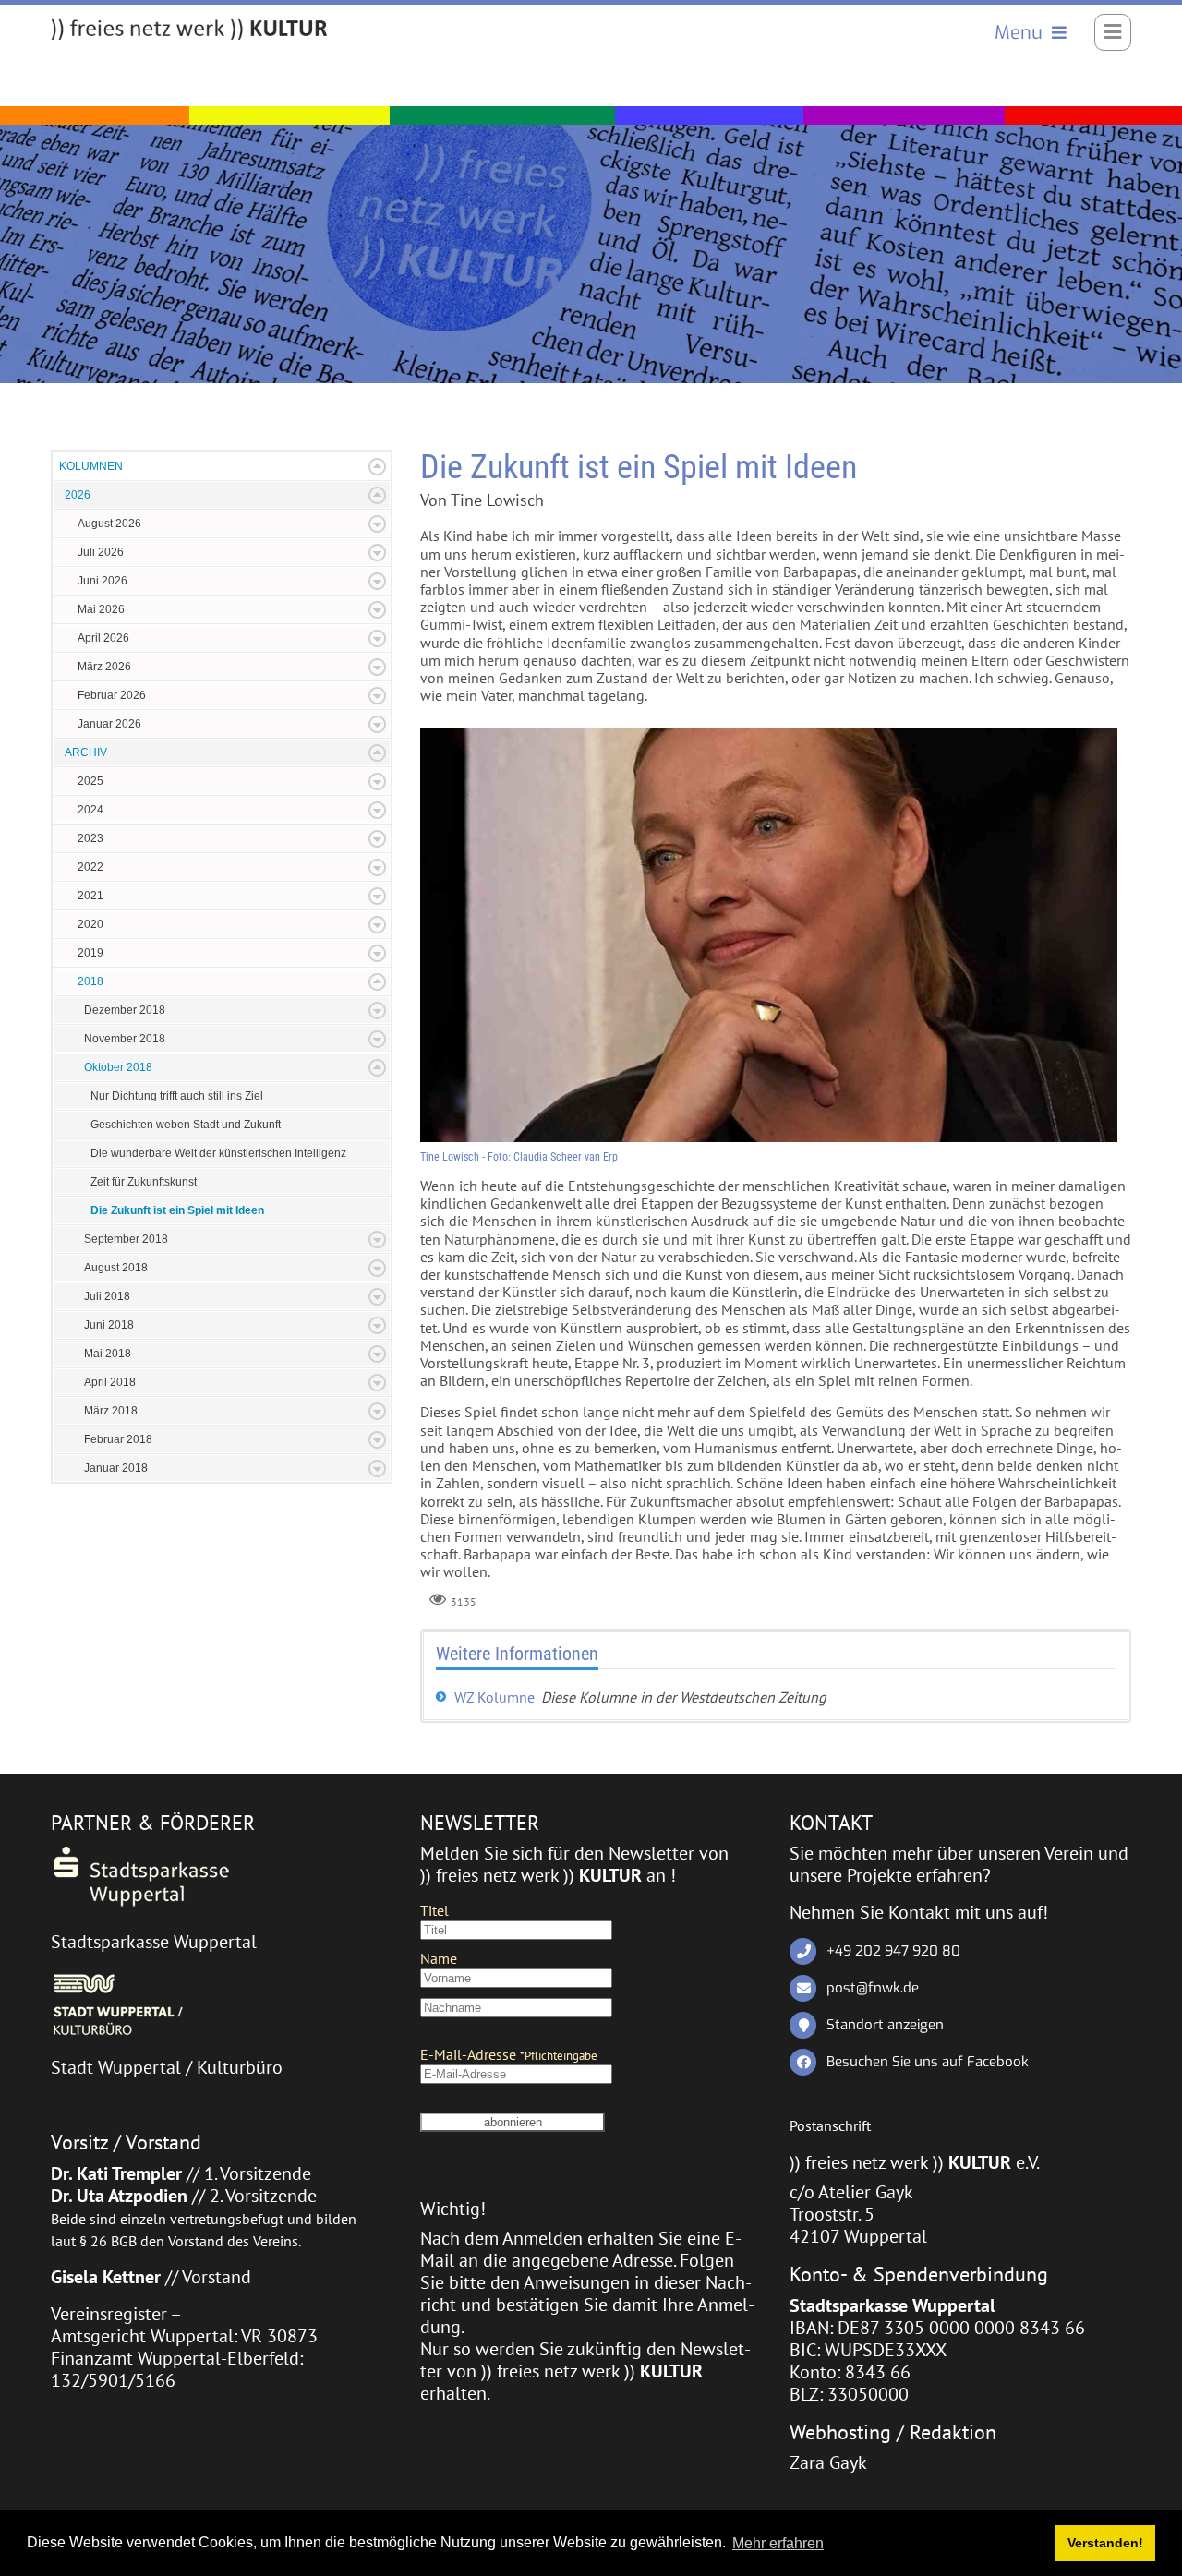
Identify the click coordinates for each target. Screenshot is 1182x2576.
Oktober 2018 (118, 1067)
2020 (90, 924)
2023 (90, 838)
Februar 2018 (118, 1439)
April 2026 (103, 638)
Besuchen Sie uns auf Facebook (928, 2062)
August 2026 (109, 524)
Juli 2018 (107, 1296)
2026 (78, 495)
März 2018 (111, 1411)
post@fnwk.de (873, 1988)
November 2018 (125, 1039)
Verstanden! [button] (1105, 2543)
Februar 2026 (112, 695)
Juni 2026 (103, 581)
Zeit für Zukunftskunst (144, 1182)
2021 (90, 896)
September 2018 (126, 1239)
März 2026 (104, 667)
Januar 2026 (109, 724)
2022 (90, 867)
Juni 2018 (109, 1325)
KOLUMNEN (91, 466)
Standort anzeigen (885, 2025)
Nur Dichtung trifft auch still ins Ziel (177, 1096)
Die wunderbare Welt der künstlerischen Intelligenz (218, 1153)
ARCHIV (86, 752)
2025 (90, 781)
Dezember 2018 (125, 1010)
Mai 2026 (101, 609)
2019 (90, 953)
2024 (90, 810)
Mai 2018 (108, 1354)
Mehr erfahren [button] (778, 2543)
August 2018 (116, 1268)
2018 (90, 981)
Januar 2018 (116, 1468)
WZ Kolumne (495, 1697)
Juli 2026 (101, 552)
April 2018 (110, 1382)
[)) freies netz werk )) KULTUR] (189, 30)
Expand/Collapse (377, 467)
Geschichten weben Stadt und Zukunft (186, 1125)
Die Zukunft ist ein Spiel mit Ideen (177, 1210)
